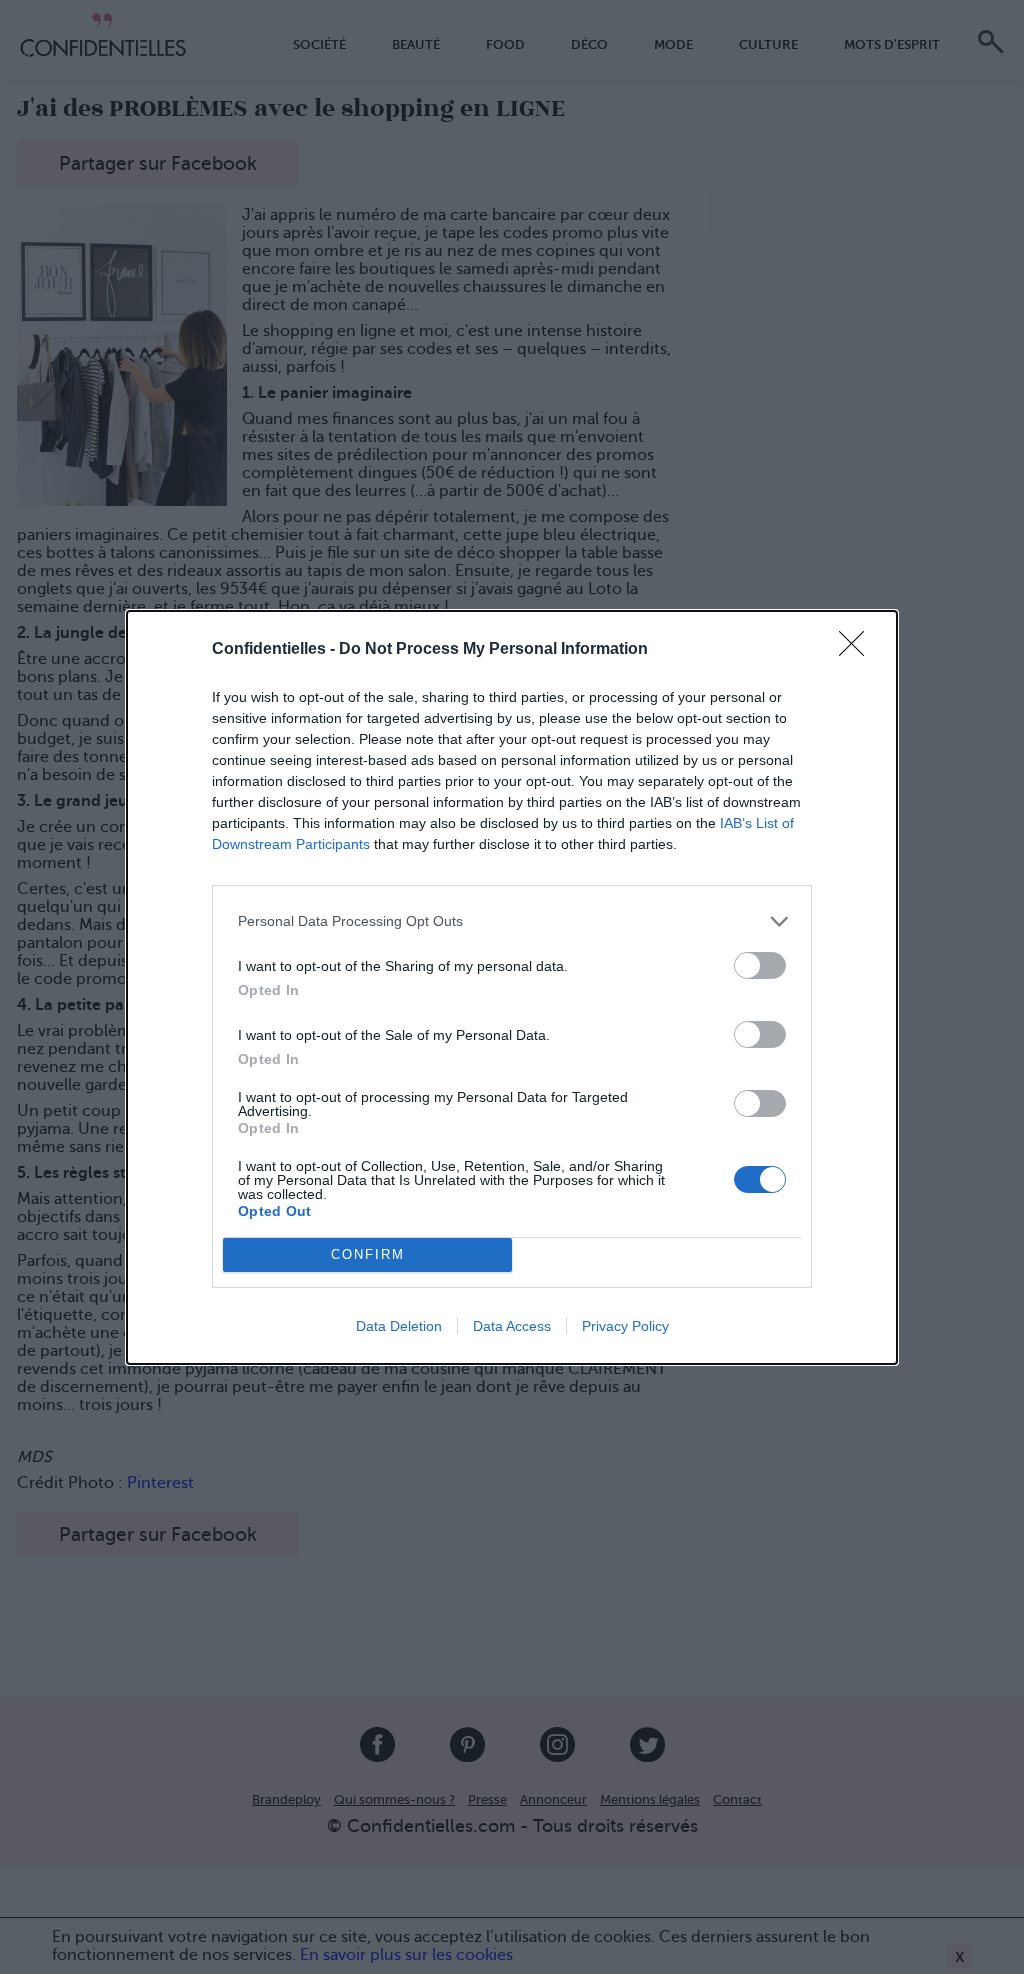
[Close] (858, 650)
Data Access (512, 1326)
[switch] (760, 965)
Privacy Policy (625, 1326)
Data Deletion (399, 1326)
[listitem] (512, 921)
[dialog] (512, 987)
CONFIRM (368, 1254)
